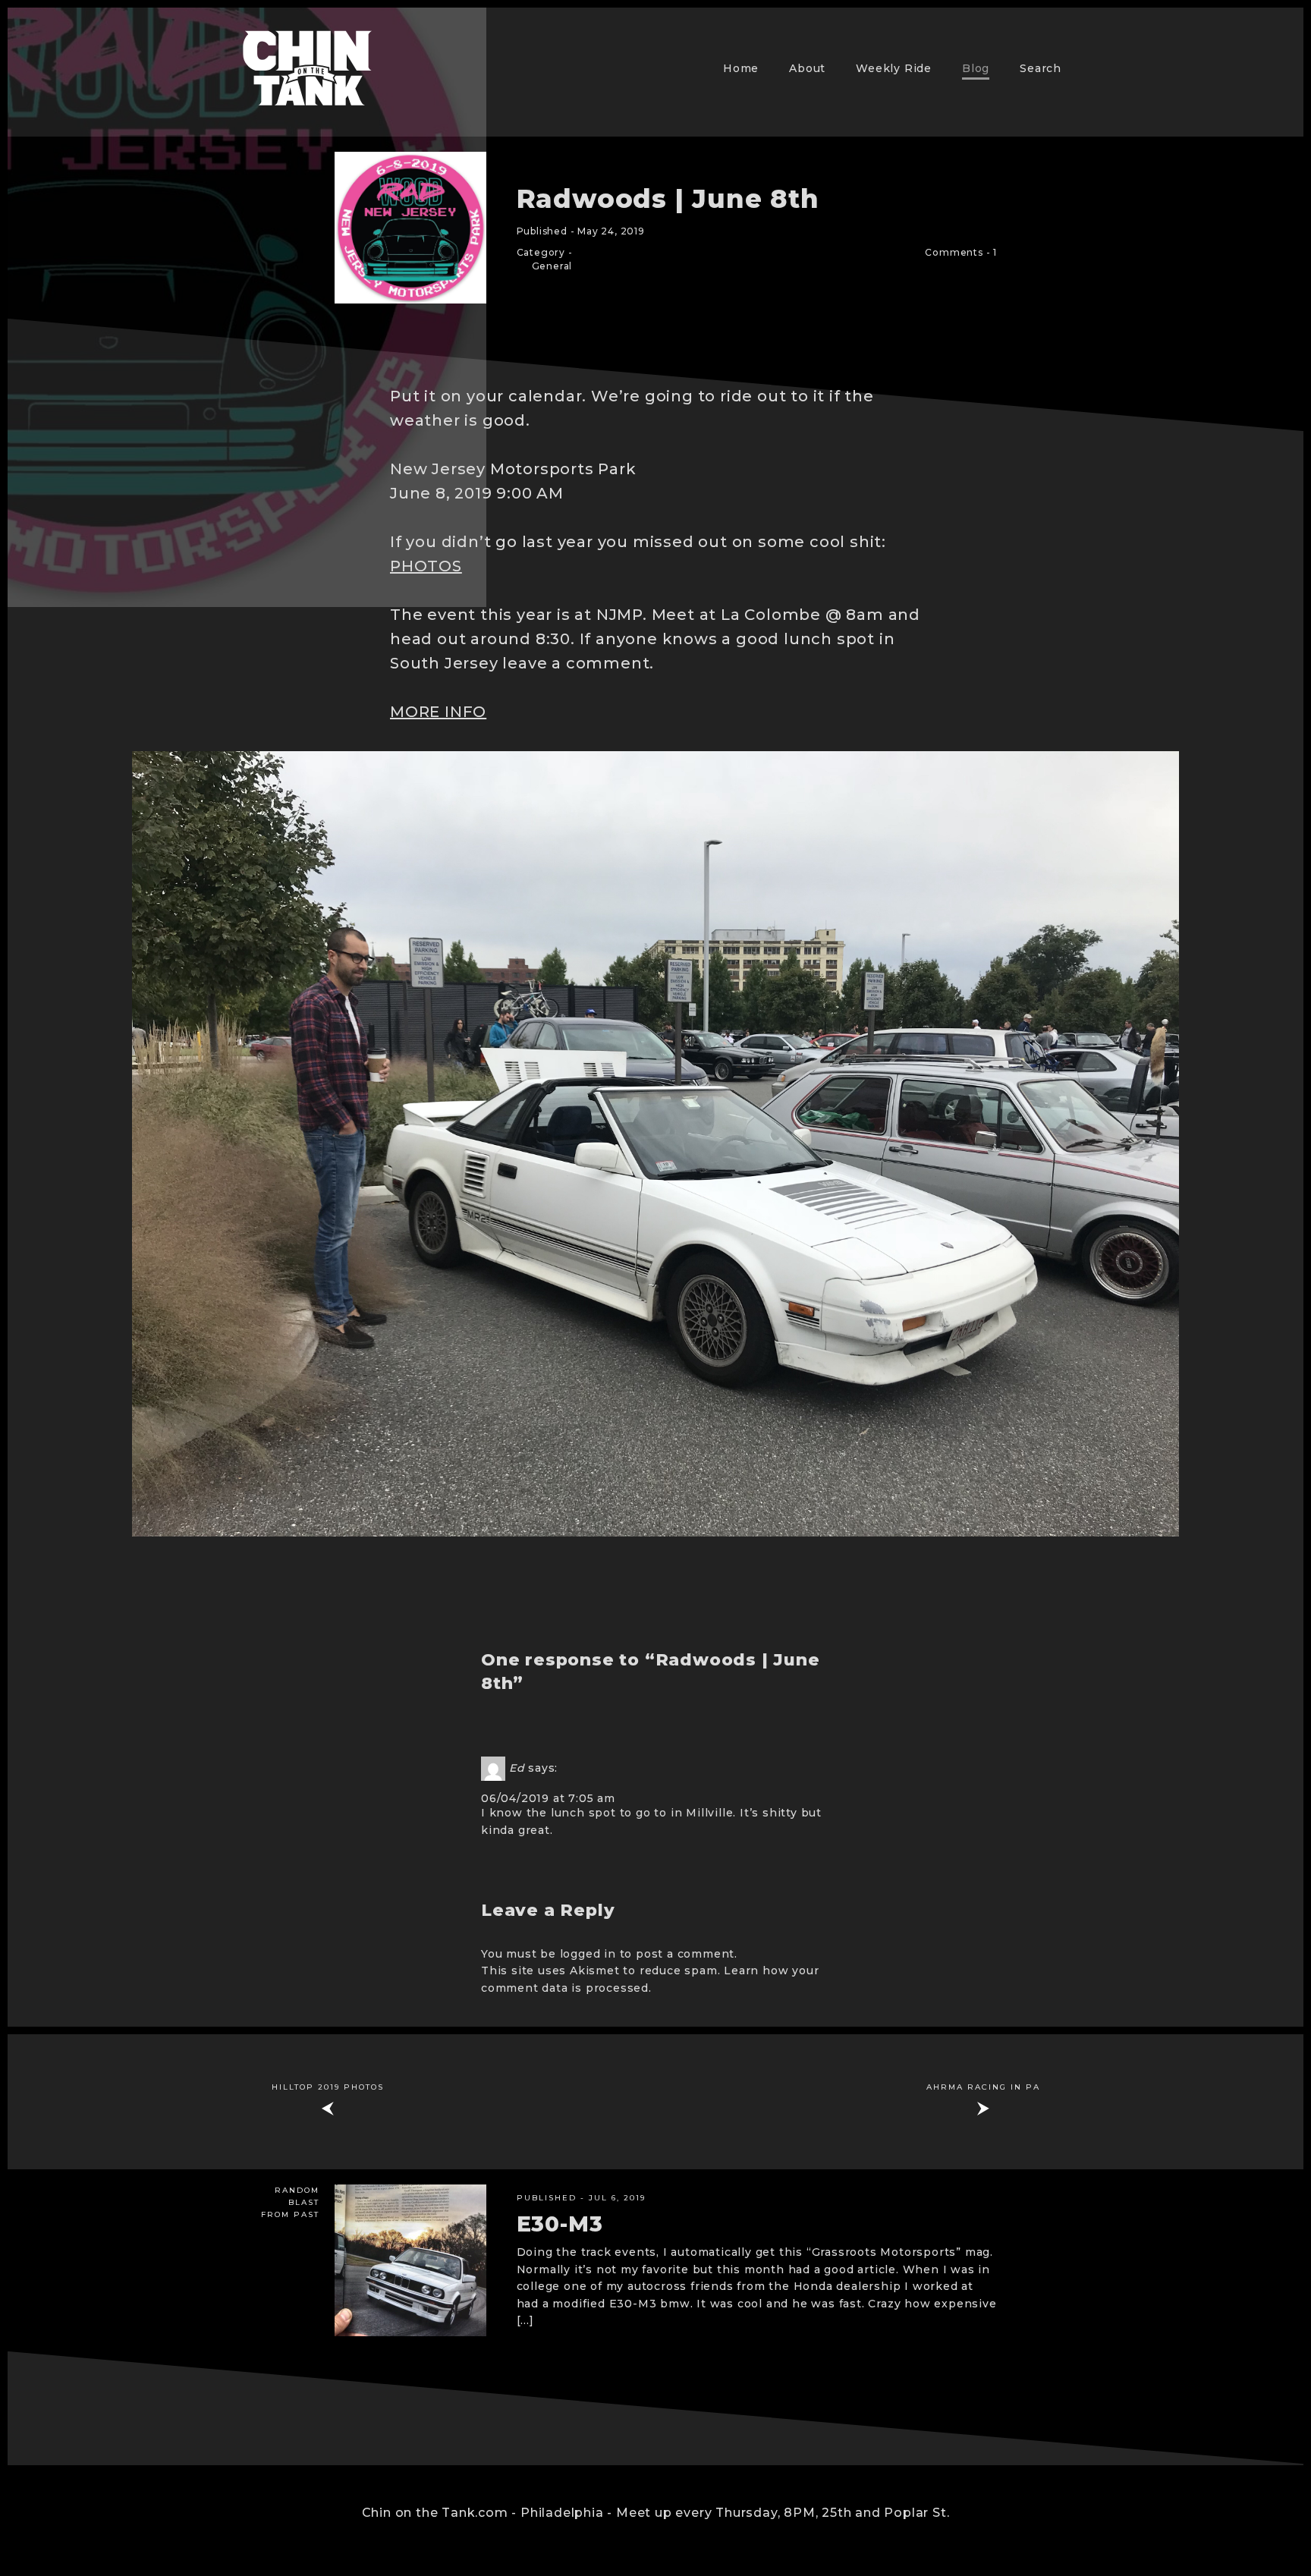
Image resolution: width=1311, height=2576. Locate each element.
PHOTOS (426, 566)
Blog (976, 68)
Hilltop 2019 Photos (328, 2087)
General (552, 266)
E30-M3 (560, 2224)
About (807, 68)
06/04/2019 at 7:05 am (548, 1798)
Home (741, 68)
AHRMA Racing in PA (983, 2087)
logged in (588, 1954)
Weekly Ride (894, 68)
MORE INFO (438, 712)
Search (1041, 68)
